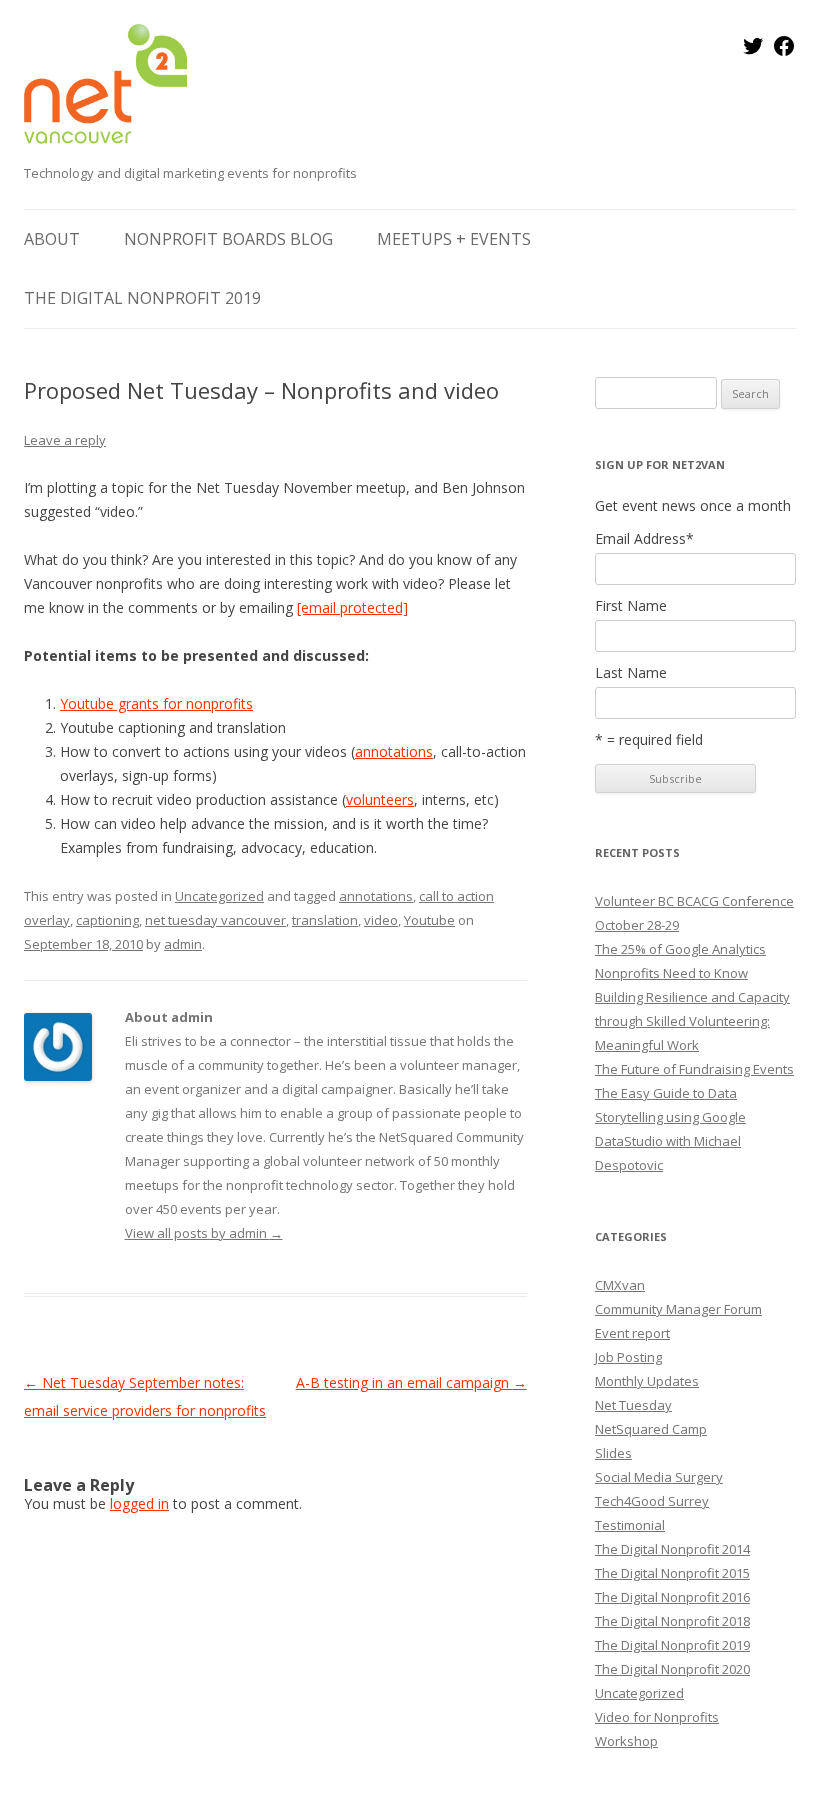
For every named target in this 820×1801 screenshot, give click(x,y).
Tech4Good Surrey (652, 1501)
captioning (107, 920)
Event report (632, 1333)
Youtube (429, 920)
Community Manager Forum (678, 1309)
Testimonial (630, 1525)
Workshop (626, 1741)
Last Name (631, 673)
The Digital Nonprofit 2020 (672, 1669)
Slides (613, 1453)
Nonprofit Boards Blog (228, 239)
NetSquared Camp (651, 1429)
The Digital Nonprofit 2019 (142, 298)
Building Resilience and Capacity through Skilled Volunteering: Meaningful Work (692, 1021)
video (381, 920)
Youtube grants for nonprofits (156, 703)
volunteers (380, 799)
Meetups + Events (454, 239)
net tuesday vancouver (215, 920)
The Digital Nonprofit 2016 (672, 1597)
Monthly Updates (647, 1381)
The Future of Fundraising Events (694, 1069)
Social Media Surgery (659, 1477)
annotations (394, 751)
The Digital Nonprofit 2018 (672, 1621)
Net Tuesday (633, 1405)
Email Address (644, 539)
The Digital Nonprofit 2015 (672, 1573)
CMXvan (620, 1285)
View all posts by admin (204, 1233)
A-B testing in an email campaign (411, 1382)
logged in (139, 1503)
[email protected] (352, 607)
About (52, 239)
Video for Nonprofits (657, 1717)
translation (325, 920)
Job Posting (628, 1357)
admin (183, 944)
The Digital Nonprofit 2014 (672, 1549)
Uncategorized (219, 896)
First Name (631, 606)
